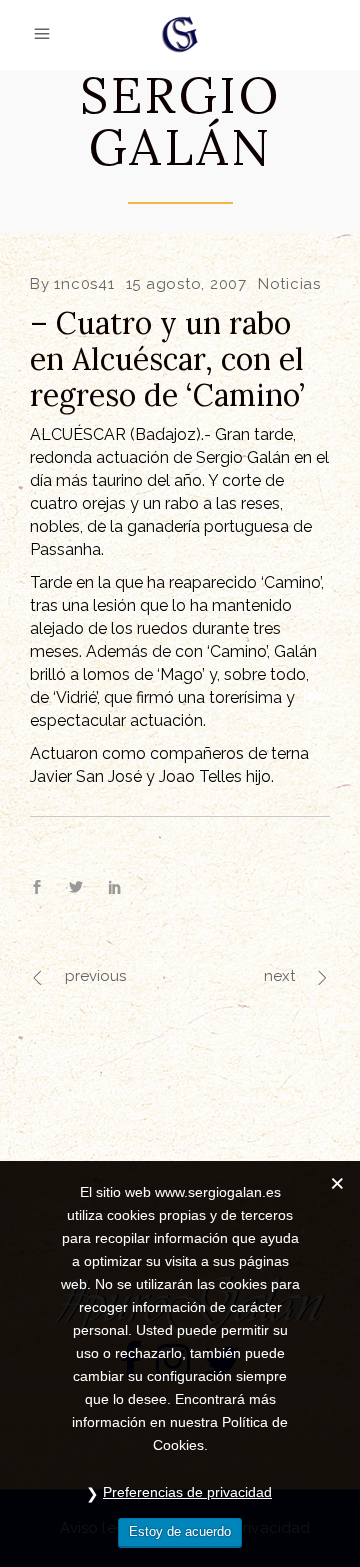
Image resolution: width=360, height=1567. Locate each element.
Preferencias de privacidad (187, 1492)
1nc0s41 (84, 284)
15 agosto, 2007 (186, 284)
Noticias (289, 284)
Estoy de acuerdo (180, 1531)
